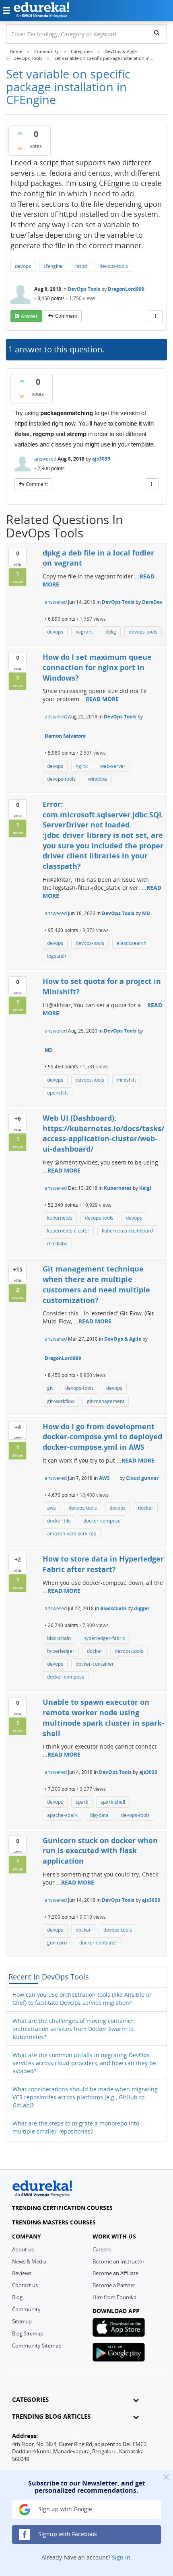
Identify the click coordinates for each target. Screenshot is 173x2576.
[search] (157, 33)
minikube (57, 1244)
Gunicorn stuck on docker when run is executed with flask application (100, 1851)
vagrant (84, 632)
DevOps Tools (84, 289)
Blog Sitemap (28, 2333)
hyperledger (61, 1651)
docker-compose (102, 1521)
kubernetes (60, 1218)
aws (51, 1508)
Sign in (121, 2557)
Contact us (25, 2285)
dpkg (111, 632)
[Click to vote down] (20, 148)
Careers (102, 2249)
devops (23, 266)
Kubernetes (118, 1188)
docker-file (59, 1521)
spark (82, 1802)
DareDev (152, 602)
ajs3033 (101, 459)
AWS (104, 1478)
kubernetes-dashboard (127, 1231)
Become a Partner (114, 2285)
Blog (17, 2297)
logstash (57, 956)
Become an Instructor (118, 2261)
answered (45, 459)
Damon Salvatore (65, 736)
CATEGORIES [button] (30, 2400)
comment (66, 316)
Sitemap (22, 2321)
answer (29, 316)
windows (98, 779)
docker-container (95, 1664)
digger (142, 1608)
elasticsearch (132, 943)
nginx (82, 766)
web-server (113, 766)
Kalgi (145, 1188)
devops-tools (114, 266)
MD (146, 913)
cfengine (53, 266)
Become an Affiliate (115, 2273)
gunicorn (57, 1943)
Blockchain (113, 1608)
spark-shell (113, 1802)
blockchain (59, 1638)
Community (26, 2309)
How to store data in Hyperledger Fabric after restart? (103, 1564)
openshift (58, 1093)
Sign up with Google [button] (64, 2509)
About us (23, 2249)
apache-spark (62, 1815)
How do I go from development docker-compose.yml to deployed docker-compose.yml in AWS (102, 1437)
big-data (99, 1815)
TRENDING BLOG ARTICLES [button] (51, 2417)
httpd (81, 266)
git (50, 1388)
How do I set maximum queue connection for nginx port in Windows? (97, 667)
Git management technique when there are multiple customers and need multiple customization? (96, 1284)
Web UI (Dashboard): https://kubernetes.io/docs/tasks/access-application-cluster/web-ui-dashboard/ (103, 1133)
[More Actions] (156, 316)
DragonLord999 (126, 289)
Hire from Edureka (114, 2297)
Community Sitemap (37, 2346)
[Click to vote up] (20, 133)
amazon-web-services (72, 1534)
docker (146, 1508)
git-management (106, 1401)
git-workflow (61, 1401)
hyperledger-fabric (104, 1638)
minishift (126, 1080)
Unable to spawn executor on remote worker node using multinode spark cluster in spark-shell (103, 1717)
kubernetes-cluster (68, 1231)
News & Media (29, 2261)
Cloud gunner (142, 1478)
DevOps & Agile (123, 1339)
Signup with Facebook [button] (67, 2534)
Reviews (22, 2273)
